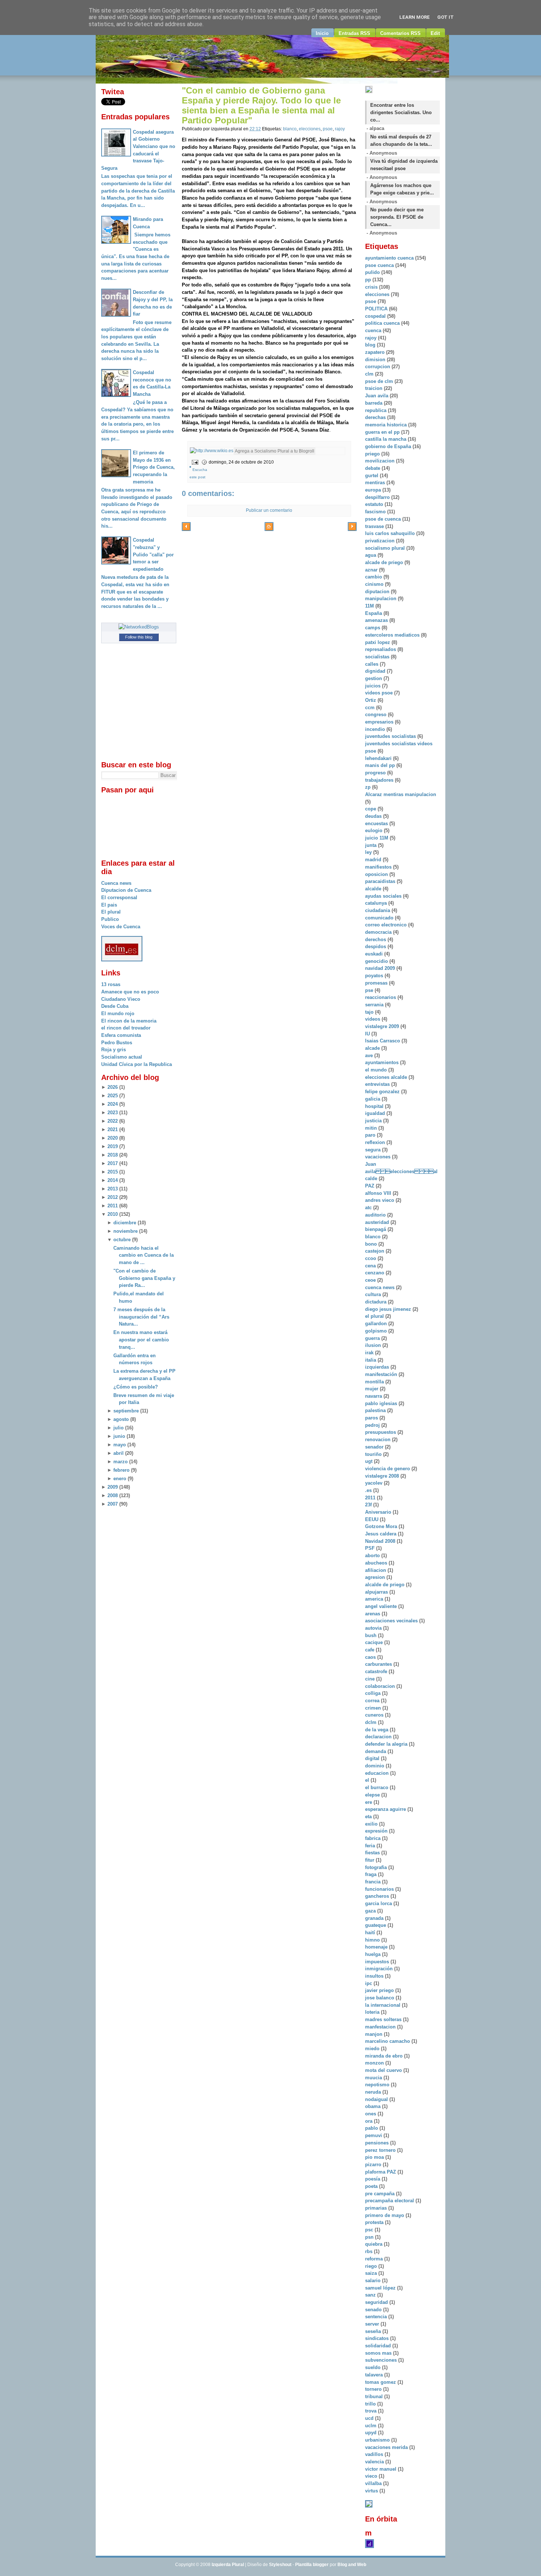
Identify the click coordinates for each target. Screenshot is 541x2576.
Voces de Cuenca (121, 927)
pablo (372, 2128)
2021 (113, 1129)
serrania (375, 1005)
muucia (374, 2078)
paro (371, 1135)
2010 (113, 1214)
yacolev (374, 1483)
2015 (113, 1172)
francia (374, 1882)
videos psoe (380, 693)
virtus (372, 2491)
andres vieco (380, 1200)
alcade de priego (385, 562)
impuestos (378, 1962)
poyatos (375, 976)
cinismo (375, 584)
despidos (376, 946)
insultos (375, 1976)
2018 (113, 1155)
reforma (375, 2259)
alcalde (374, 889)
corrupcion (378, 367)
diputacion (378, 592)
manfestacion (381, 2027)
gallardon (377, 1324)
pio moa (375, 2157)
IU (368, 1034)
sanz (371, 2295)
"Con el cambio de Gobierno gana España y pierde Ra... (144, 1278)
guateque (376, 1925)
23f (369, 1505)
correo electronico (387, 925)
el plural (375, 1316)
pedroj (373, 1425)
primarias (377, 2208)
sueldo (374, 2367)
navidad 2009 (381, 968)
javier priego (380, 1990)
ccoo (371, 1258)
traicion (374, 388)
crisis (372, 287)
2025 (113, 1096)
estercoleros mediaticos (393, 635)
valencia (375, 2462)
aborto (373, 1556)
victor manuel (381, 2469)
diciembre (125, 1223)
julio (119, 1428)
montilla (375, 1382)
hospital (375, 1106)
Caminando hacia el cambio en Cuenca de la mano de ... (144, 1255)
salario (374, 2281)
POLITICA (377, 309)
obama (374, 2106)
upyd (372, 2433)
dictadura (376, 1302)
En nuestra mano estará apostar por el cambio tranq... (141, 1340)
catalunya (377, 903)
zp (369, 787)
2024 (113, 1104)
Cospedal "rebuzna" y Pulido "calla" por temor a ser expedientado (153, 555)
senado (374, 2310)
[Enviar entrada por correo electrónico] (195, 462)
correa (373, 1701)
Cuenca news (116, 883)
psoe (328, 129)
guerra (373, 1338)
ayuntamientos (383, 1062)
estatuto (375, 504)
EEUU (372, 1519)
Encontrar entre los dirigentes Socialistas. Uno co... (401, 112)
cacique (375, 1642)
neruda (374, 2092)
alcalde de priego (386, 1585)
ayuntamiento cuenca (390, 258)
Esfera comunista (121, 1035)
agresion (376, 1577)
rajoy (340, 129)
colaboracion (381, 1686)
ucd (370, 2418)
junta (372, 845)
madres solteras (384, 2019)
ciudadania (378, 910)
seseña (374, 2331)
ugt (369, 1461)
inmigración (380, 1969)
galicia (373, 1099)
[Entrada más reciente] (186, 528)
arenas (373, 1614)
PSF (371, 1548)
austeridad (378, 1222)
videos (373, 1019)
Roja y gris (114, 1050)
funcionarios (380, 1889)
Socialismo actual (122, 1057)
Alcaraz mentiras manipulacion (401, 794)
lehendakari (379, 758)
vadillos (375, 2454)
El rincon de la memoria (129, 1021)
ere (369, 1802)
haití (371, 1933)
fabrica (374, 1838)
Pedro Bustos (117, 1043)
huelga (374, 1954)
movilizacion (381, 461)
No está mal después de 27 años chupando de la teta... (401, 140)
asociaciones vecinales (392, 1621)
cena (371, 1266)
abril (119, 1453)
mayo (120, 1445)
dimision (376, 360)
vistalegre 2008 (383, 1476)
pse (370, 990)
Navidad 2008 (381, 1541)
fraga (372, 1874)
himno (373, 1940)
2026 (113, 1087)
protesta (375, 2222)
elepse (373, 1795)
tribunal (375, 2396)
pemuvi (374, 2135)
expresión (377, 1831)
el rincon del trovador (126, 1028)
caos (371, 1657)
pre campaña (381, 2194)
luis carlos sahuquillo (391, 533)
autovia (374, 1628)
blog (371, 345)
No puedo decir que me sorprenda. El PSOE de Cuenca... (397, 217)
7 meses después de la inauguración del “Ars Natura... (141, 1317)
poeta (372, 2186)
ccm (371, 708)
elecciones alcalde (387, 1077)
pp (369, 280)
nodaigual (377, 2099)
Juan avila (377, 396)
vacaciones (379, 1157)
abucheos (377, 1563)
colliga (374, 1693)
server (373, 2324)
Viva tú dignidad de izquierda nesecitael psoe (404, 165)
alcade (373, 1048)
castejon (375, 1251)
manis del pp (381, 765)
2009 (113, 1487)
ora (369, 2121)
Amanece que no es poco (130, 992)
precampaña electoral (390, 2201)
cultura (374, 1294)
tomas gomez (381, 2382)
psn (370, 2237)
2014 (113, 1180)
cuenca (374, 330)
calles (372, 664)
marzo (121, 1462)
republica (376, 410)
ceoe (371, 1280)
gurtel (372, 476)
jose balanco (380, 1998)
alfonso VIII (379, 1193)
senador (375, 1447)
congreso (376, 715)
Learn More (415, 17)
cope (371, 809)
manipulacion (381, 599)
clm (370, 374)
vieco (372, 2476)
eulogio (374, 830)
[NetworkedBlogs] (139, 627)
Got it (445, 17)
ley (369, 852)
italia (371, 1360)
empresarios (380, 722)
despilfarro (378, 497)
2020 (113, 1138)
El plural (111, 912)
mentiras (376, 483)
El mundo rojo (118, 1013)
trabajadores (380, 780)
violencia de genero (388, 1469)
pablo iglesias (382, 1403)
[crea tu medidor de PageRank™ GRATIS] (369, 2506)
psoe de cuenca (384, 519)
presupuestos (381, 1432)
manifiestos (379, 867)
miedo (373, 2049)
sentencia (377, 2317)
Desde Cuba (115, 1006)
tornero (374, 2389)
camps (373, 628)
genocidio (377, 961)
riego (372, 2266)
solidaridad (379, 2346)
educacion (378, 1773)
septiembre (126, 1411)
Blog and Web (352, 2565)
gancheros (378, 1896)
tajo (370, 1012)
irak (370, 1353)
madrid (374, 860)
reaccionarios (381, 997)
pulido (373, 272)
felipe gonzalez (383, 1092)
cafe (370, 1650)
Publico (110, 919)
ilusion (374, 1345)
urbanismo (378, 2440)
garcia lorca (379, 1903)
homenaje (377, 1947)
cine (371, 1679)
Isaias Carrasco (383, 1041)
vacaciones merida (387, 2447)
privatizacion (381, 541)
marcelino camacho (388, 2041)
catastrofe (377, 1671)
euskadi (375, 954)
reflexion (376, 1142)
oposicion (377, 874)
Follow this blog (139, 637)
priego (373, 454)
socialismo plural (386, 548)
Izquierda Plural (228, 2565)
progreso (376, 773)
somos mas (379, 2353)
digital (373, 1758)
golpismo (377, 1331)
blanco (290, 129)
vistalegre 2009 (383, 1026)
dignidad (376, 671)
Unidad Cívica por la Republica (137, 1064)
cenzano (375, 1273)
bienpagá (376, 1229)
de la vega (377, 1730)
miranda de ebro (385, 2056)
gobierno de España (389, 446)
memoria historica (387, 425)
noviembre (125, 1231)
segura (374, 1150)
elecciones (310, 129)
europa (374, 490)
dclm (372, 1722)
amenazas (377, 620)
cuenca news (381, 1287)
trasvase (375, 526)
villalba (374, 2483)
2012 (113, 1197)
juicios (374, 686)
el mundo (377, 1070)
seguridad (377, 2302)
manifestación (382, 1374)
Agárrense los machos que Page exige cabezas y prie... (402, 189)
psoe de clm (380, 381)
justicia (374, 1121)
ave (370, 1055)
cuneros (375, 1715)
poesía (373, 2179)
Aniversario (379, 1512)
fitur (370, 1860)
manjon (374, 2034)
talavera (375, 2375)
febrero (121, 1470)
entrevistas (378, 1084)
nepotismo (378, 2085)
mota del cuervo (384, 2070)
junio (119, 1436)
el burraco (377, 1787)
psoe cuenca (380, 265)
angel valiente (382, 1606)
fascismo (376, 512)
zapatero (376, 352)
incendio (376, 729)
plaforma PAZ (381, 2172)
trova (372, 2411)
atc (369, 1208)
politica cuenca (383, 323)
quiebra (374, 2244)
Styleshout (280, 2565)
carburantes (379, 1664)
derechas (376, 417)
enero (120, 1479)
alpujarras (377, 1592)
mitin (372, 1128)
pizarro (374, 2165)
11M (370, 606)
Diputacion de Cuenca (126, 890)
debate (373, 468)
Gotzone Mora (382, 1526)
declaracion (379, 1737)
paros (372, 1418)
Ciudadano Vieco (121, 999)
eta (369, 1817)
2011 (113, 1206)
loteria (373, 2012)
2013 (113, 1189)
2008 (113, 1495)
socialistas (378, 657)
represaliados (381, 649)
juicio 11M (377, 838)
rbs (369, 2251)
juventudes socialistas (391, 736)
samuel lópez (381, 2288)
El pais (109, 905)
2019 (113, 1146)
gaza (371, 1911)
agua (371, 555)
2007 (113, 1504)
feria (371, 1846)
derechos (376, 939)
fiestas (373, 1853)
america (375, 1599)
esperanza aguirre (386, 1809)
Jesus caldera (381, 1534)
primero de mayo (385, 2215)
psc (370, 2230)
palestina (376, 1410)
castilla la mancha (386, 439)
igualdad (376, 1113)
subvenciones (382, 2360)
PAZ (370, 1186)
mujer (372, 1389)
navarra (374, 1396)
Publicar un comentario (269, 510)
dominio (375, 1766)
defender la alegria (387, 1744)
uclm (372, 2426)
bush (372, 1635)
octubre (122, 1240)
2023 (113, 1113)
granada (375, 1918)
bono (372, 1244)
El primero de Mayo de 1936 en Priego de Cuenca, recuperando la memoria (154, 467)
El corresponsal (119, 898)
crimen (374, 1708)
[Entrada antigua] (352, 528)
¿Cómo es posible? (136, 1387)
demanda (376, 1751)
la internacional (383, 2005)
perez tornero (381, 2150)
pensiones (378, 2143)
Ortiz (371, 700)
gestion (374, 678)
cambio (374, 577)
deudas (374, 816)
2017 (113, 1163)
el (368, 1780)
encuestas (377, 824)
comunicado (380, 918)
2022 (113, 1121)
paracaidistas (381, 881)
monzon (375, 2063)
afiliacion (376, 1570)
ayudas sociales (384, 896)
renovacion (379, 1440)
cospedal (376, 316)
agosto (121, 1419)
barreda (374, 403)
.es (369, 1490)
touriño (374, 1454)
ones (371, 2114)
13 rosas (111, 984)
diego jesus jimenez (389, 1309)
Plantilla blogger (312, 2565)
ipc (369, 1983)
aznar (372, 570)
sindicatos (378, 2338)
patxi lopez (378, 642)
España (374, 613)
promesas (377, 983)
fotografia (377, 1867)
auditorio (376, 1215)
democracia (379, 932)
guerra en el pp (383, 432)
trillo (371, 2404)
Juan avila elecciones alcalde (401, 1171)
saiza (372, 2273)
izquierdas (378, 1367)
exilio (372, 1824)
